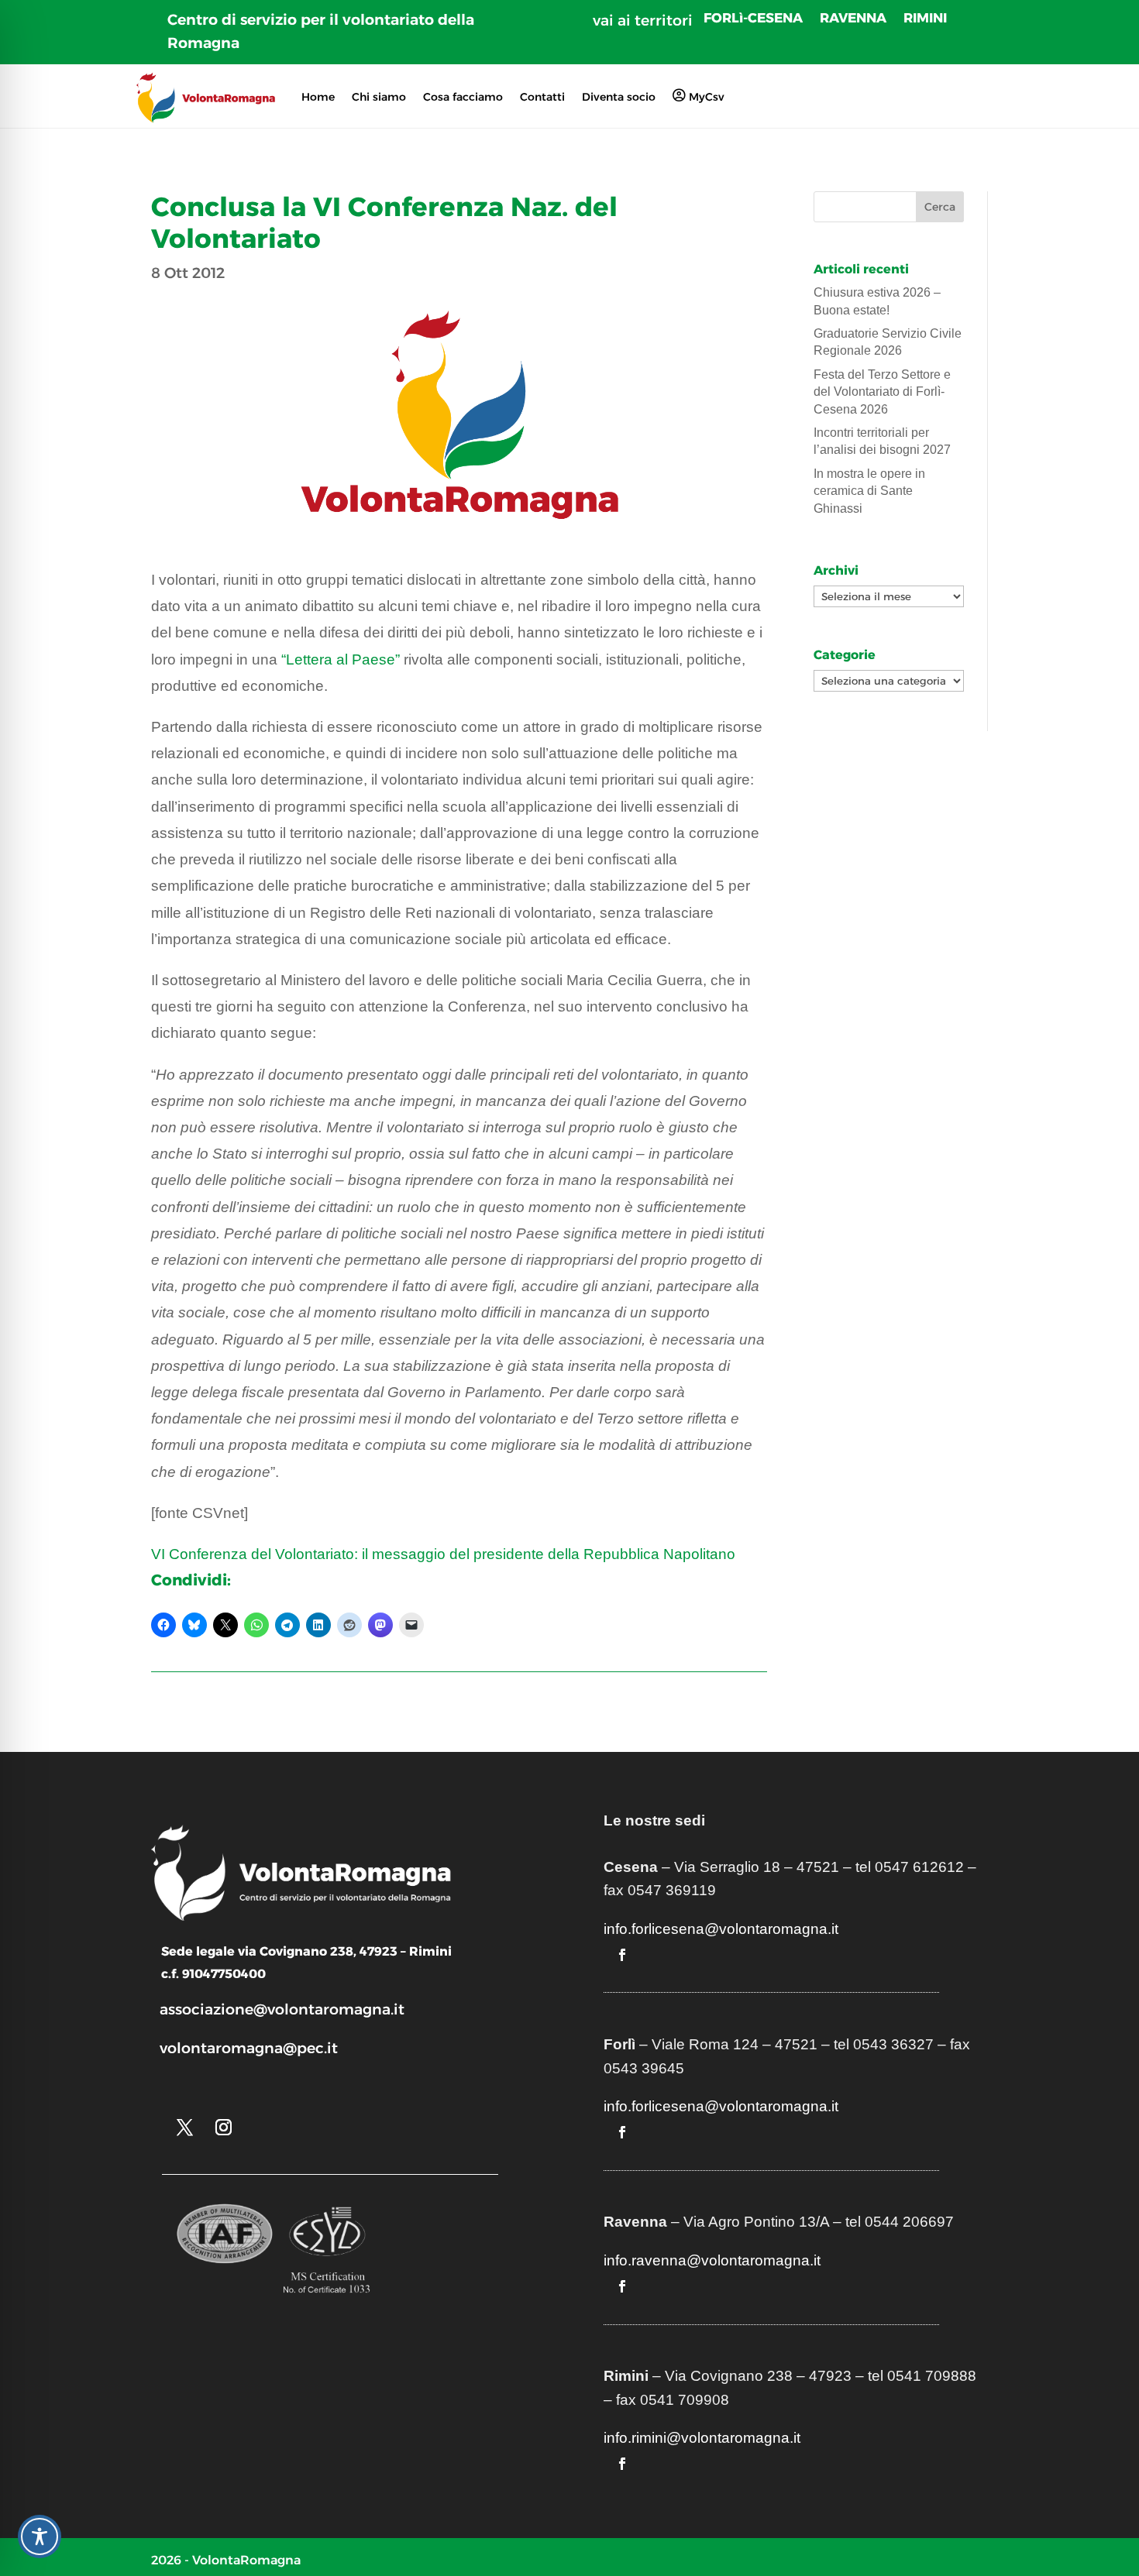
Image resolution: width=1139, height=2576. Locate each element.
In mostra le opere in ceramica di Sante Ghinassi (869, 491)
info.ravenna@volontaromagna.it (712, 2260)
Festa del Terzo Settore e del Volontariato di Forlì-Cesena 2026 (882, 392)
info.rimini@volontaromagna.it (702, 2438)
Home (318, 97)
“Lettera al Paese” (341, 659)
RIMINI (925, 19)
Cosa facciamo (463, 97)
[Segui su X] (184, 2128)
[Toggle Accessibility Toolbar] (40, 2537)
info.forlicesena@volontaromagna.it (721, 1929)
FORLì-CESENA (753, 19)
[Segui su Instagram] (223, 2128)
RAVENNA (853, 19)
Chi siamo (379, 97)
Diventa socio (619, 97)
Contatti (542, 97)
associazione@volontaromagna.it (282, 2009)
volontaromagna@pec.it (249, 2048)
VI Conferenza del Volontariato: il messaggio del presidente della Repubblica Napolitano (443, 1554)
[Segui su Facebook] (622, 1955)
